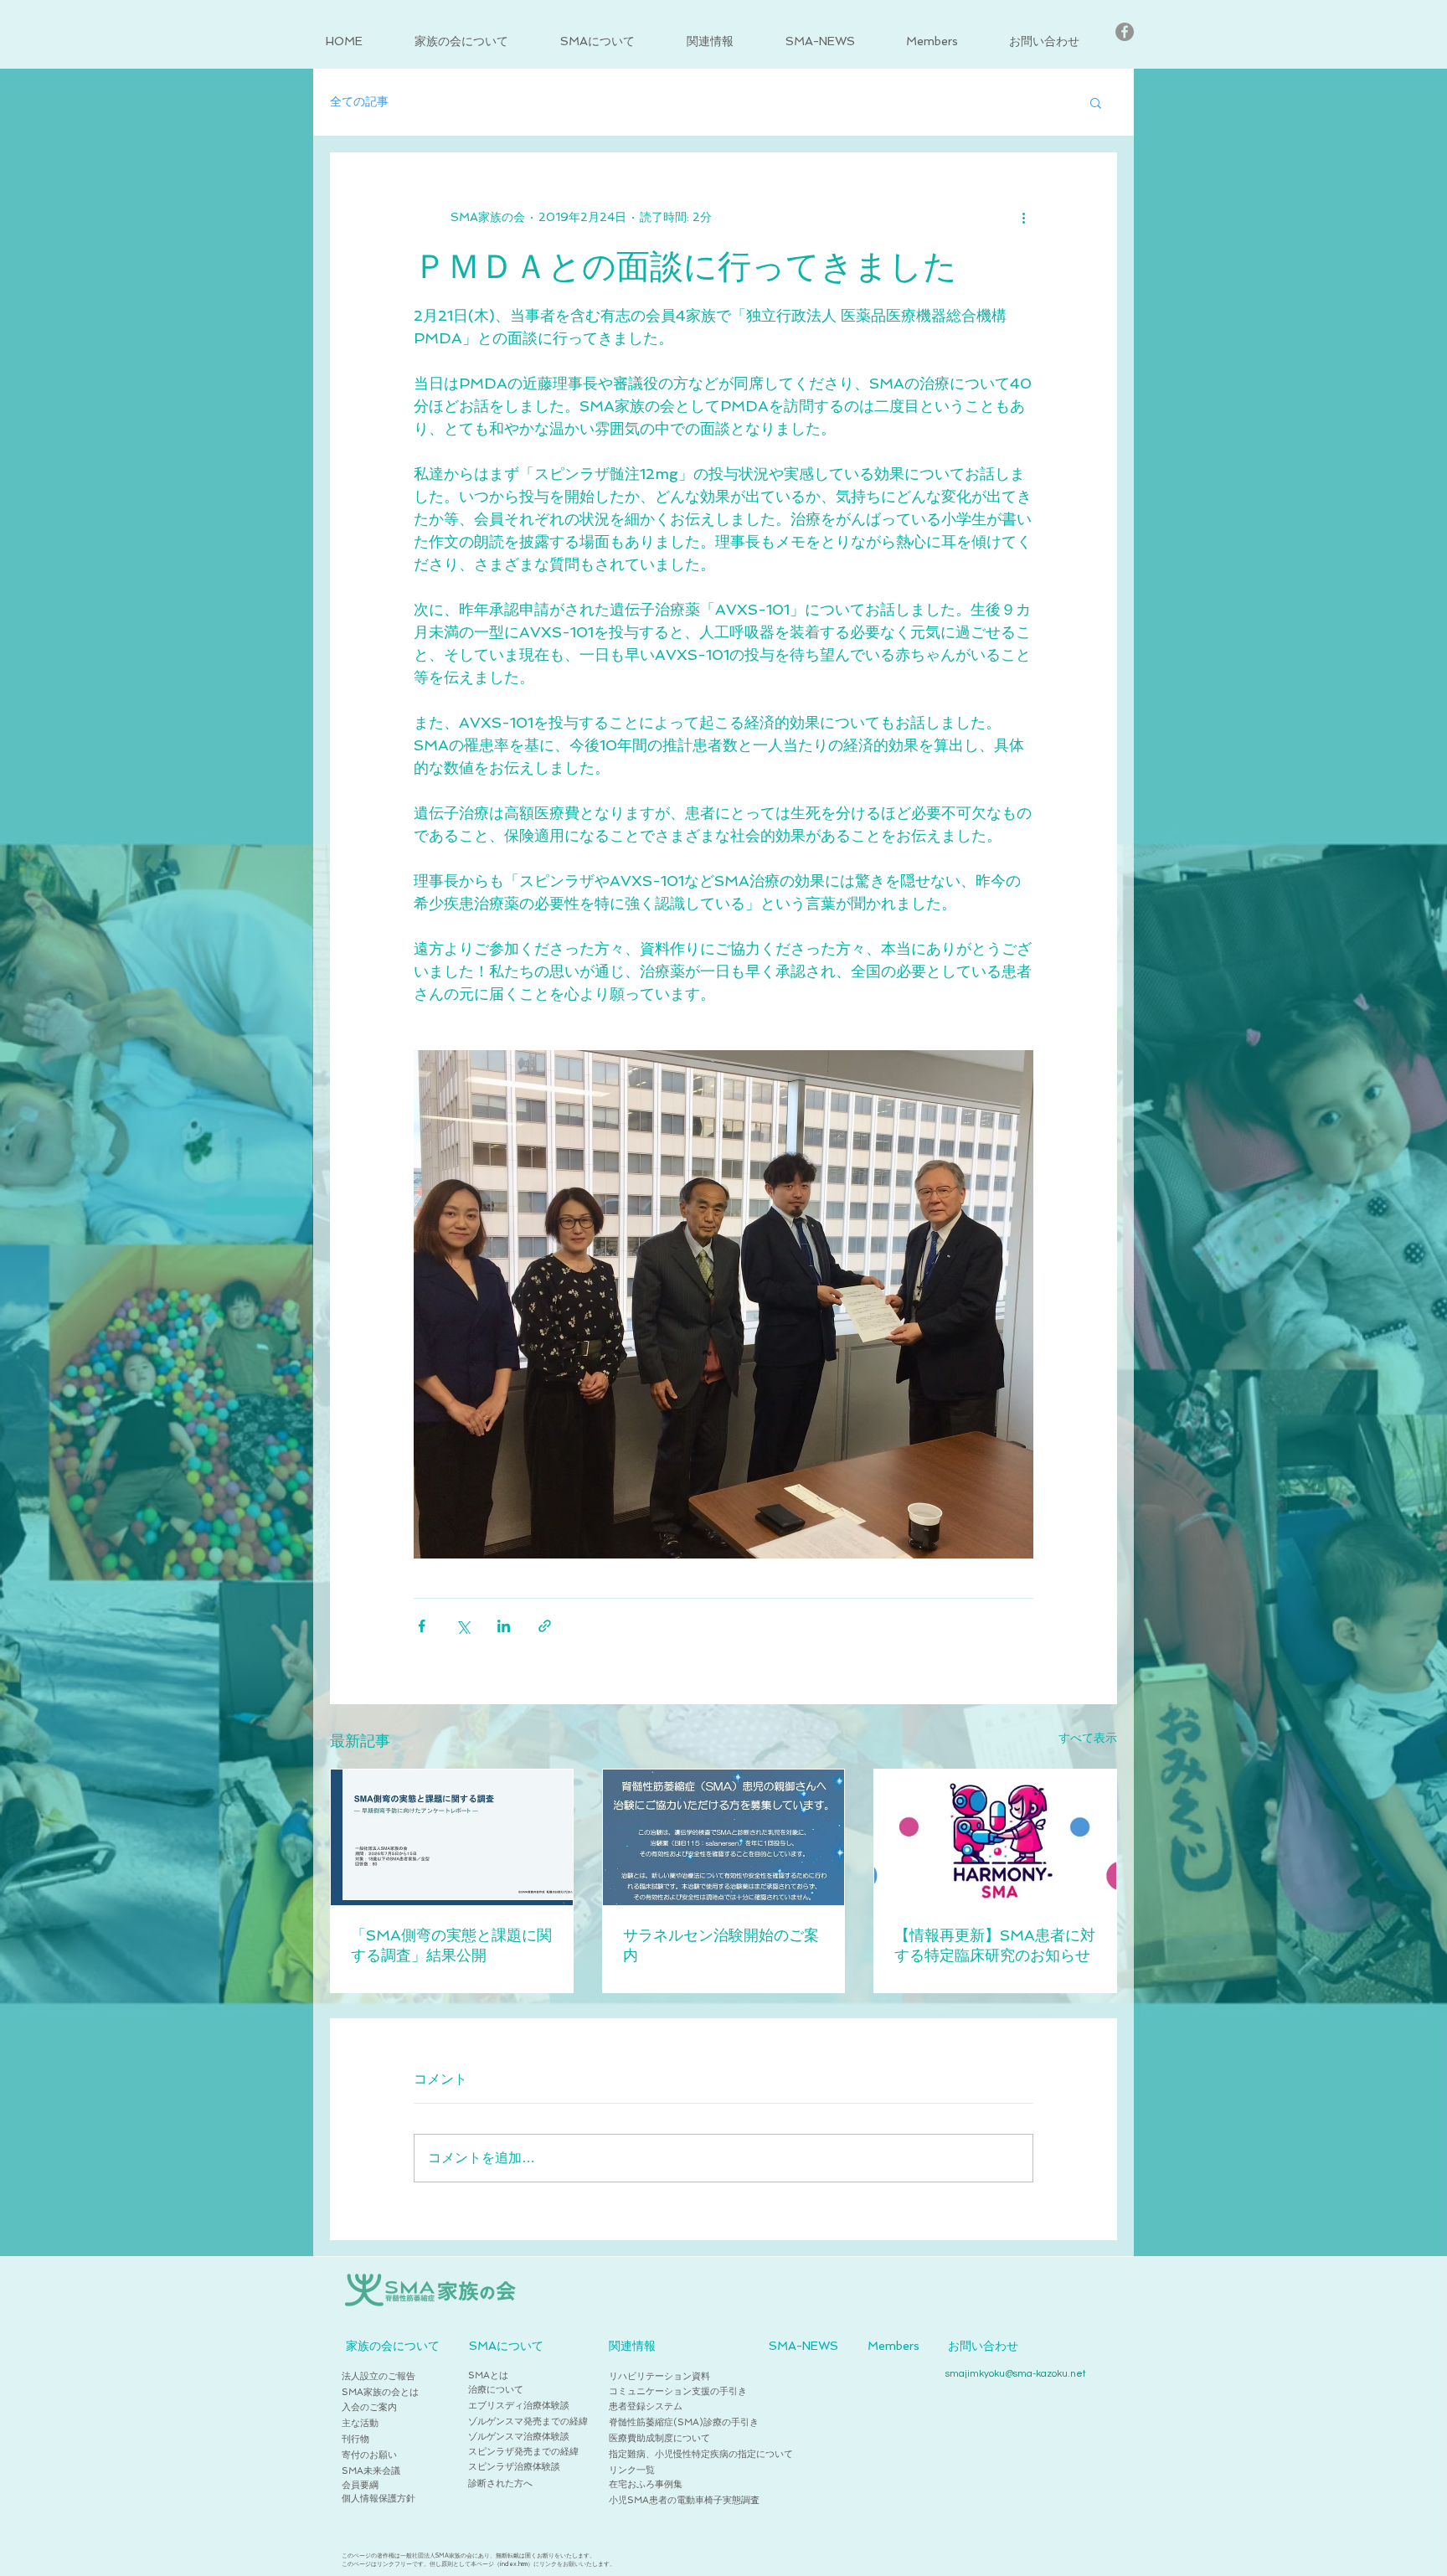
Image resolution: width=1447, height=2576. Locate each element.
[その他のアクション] (1023, 217)
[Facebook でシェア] (422, 1626)
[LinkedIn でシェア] (504, 1626)
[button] (475, 41)
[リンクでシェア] (545, 1626)
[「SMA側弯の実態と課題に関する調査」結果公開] (452, 1837)
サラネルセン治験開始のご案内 (721, 1945)
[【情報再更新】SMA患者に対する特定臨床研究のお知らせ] (995, 1837)
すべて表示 (1088, 1738)
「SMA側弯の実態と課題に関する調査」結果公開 (451, 1945)
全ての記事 (359, 101)
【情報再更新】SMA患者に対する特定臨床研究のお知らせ (995, 1945)
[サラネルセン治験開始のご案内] (724, 1837)
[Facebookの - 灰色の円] (1125, 32)
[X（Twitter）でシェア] (463, 1626)
